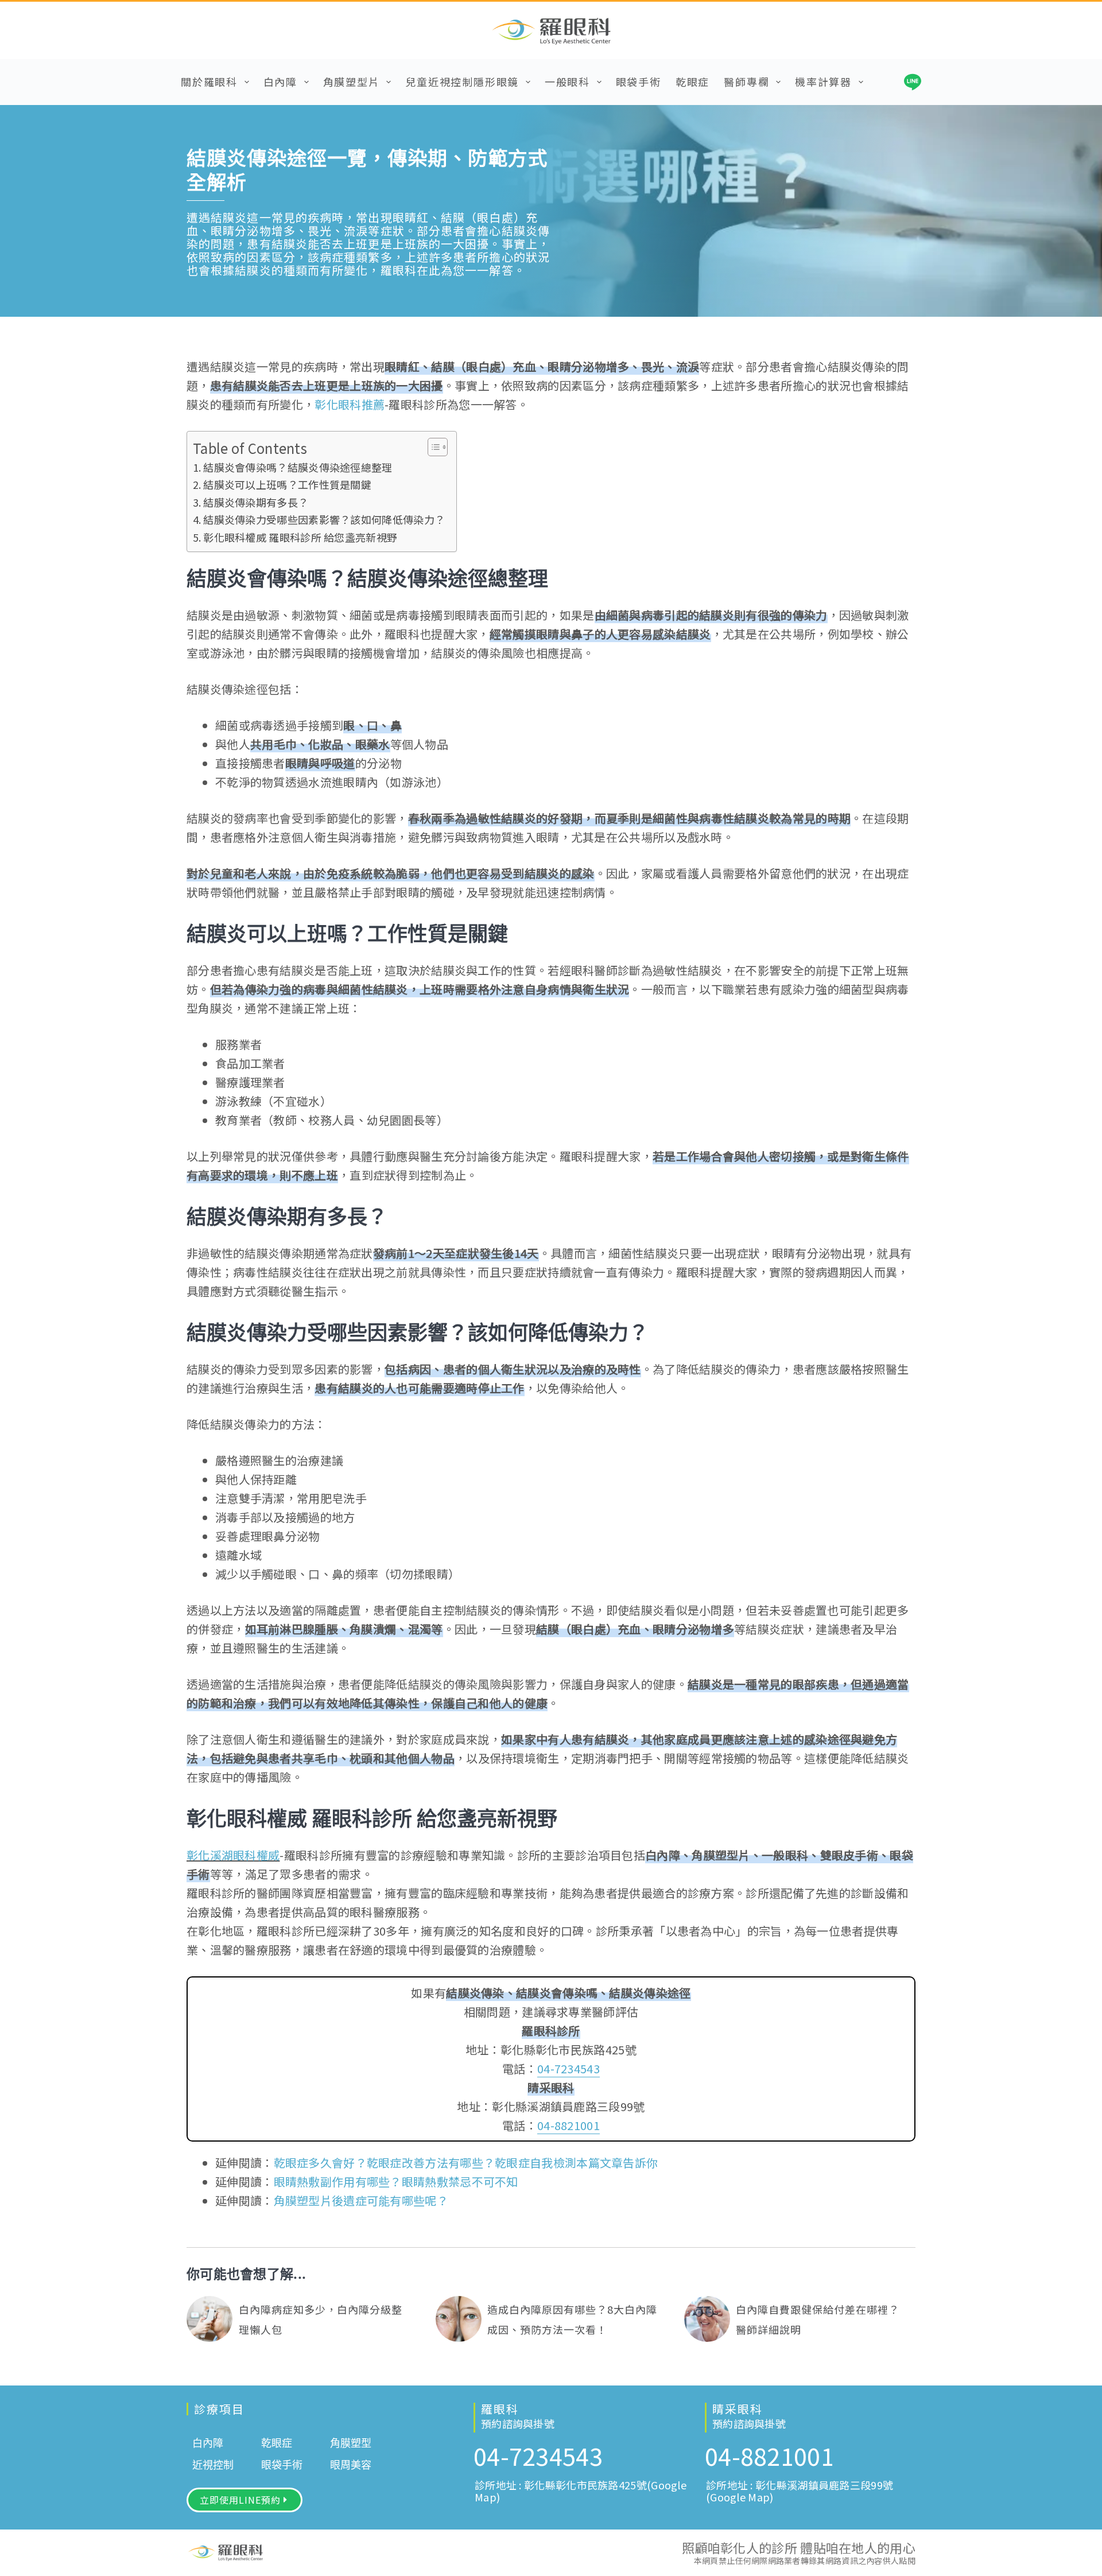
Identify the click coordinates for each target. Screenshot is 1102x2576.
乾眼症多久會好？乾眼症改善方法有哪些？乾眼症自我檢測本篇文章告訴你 (466, 2163)
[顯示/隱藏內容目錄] (432, 447)
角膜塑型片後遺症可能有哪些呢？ (361, 2200)
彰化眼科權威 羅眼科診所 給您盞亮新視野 (300, 537)
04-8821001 (569, 2125)
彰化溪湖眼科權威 (233, 1855)
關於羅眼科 (209, 81)
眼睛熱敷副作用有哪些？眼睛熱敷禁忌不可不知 (396, 2181)
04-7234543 (569, 2068)
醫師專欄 (746, 81)
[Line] (913, 82)
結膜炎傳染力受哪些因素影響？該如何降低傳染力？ (324, 519)
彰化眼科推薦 (350, 404)
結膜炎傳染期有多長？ (256, 502)
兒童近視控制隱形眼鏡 (462, 81)
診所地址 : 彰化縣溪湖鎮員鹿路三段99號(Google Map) (800, 2491)
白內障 (280, 81)
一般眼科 (567, 81)
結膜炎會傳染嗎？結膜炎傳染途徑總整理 (298, 467)
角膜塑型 (351, 2443)
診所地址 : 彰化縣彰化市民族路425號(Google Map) (581, 2491)
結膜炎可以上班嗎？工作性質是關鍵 (287, 484)
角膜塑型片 (352, 81)
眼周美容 (351, 2465)
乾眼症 (692, 81)
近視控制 (213, 2465)
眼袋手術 (639, 81)
